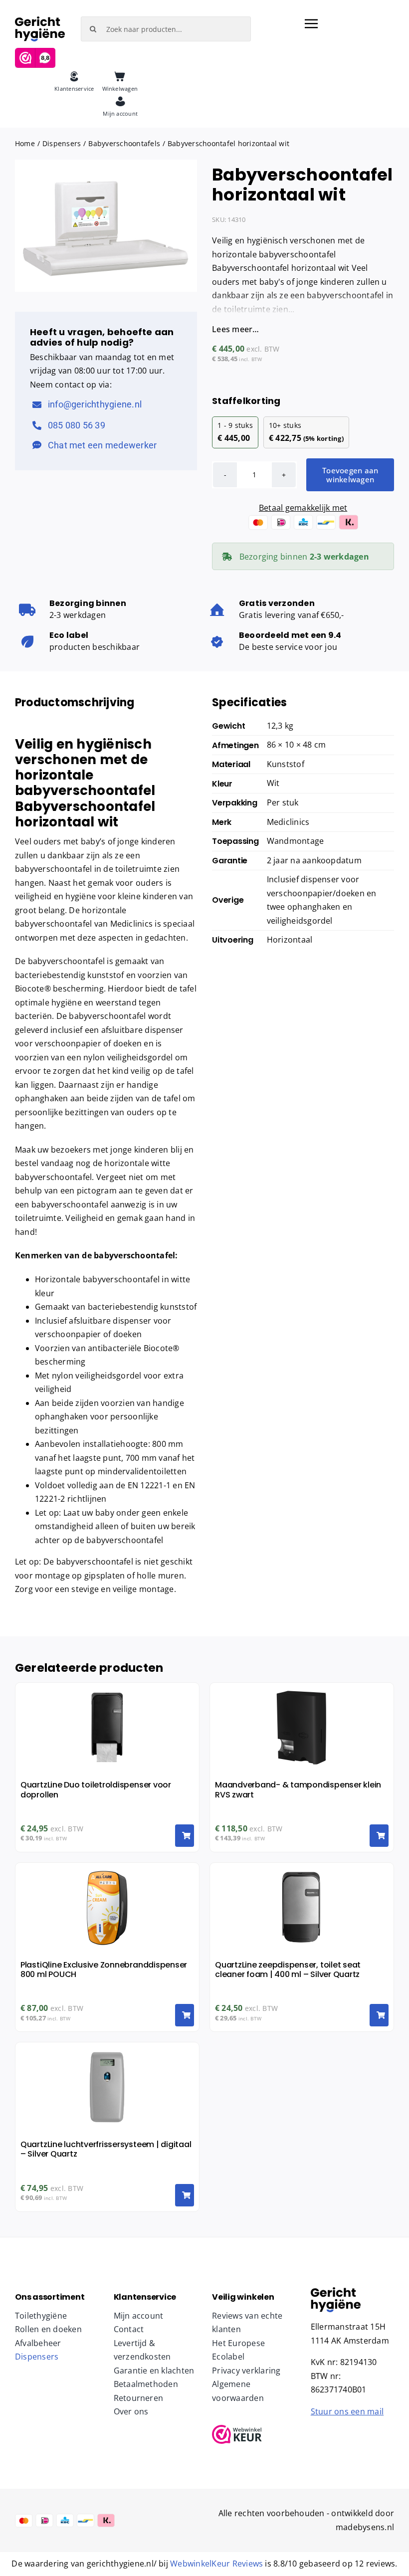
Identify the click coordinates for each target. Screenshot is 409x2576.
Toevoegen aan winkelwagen (350, 475)
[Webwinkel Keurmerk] (254, 2434)
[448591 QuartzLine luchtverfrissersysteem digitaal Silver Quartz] (336, 2291)
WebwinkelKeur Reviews (216, 2564)
